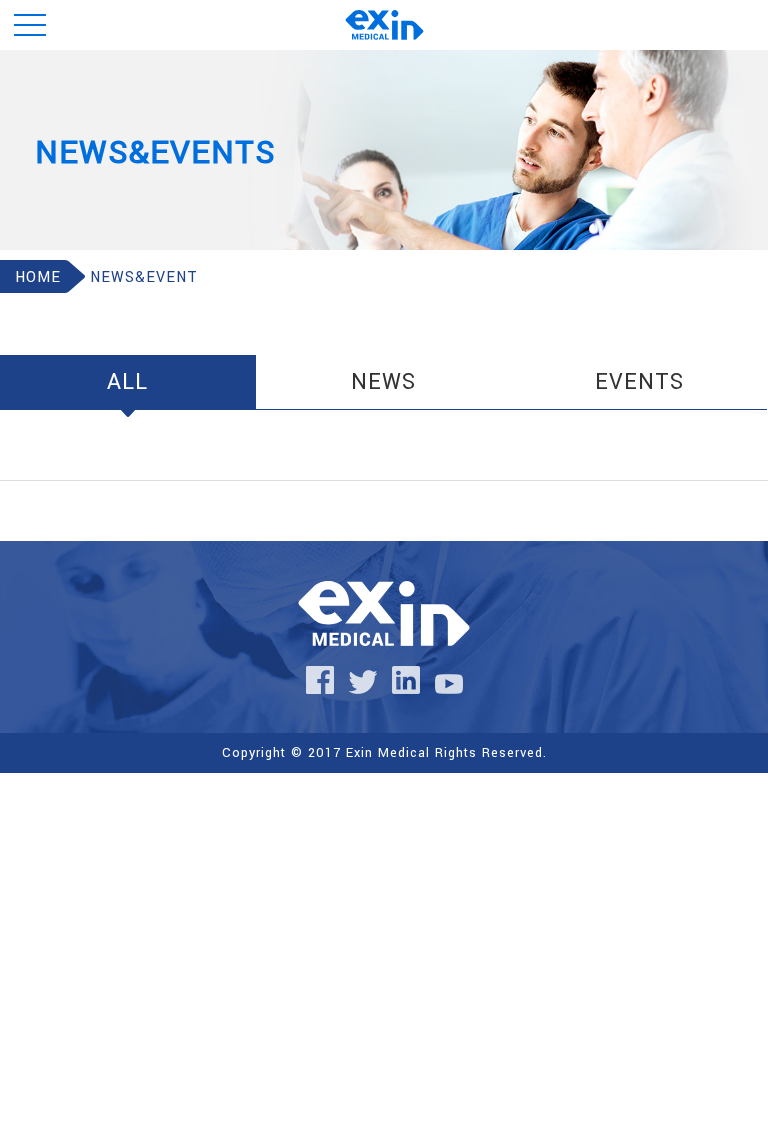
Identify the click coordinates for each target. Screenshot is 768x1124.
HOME (38, 277)
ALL (127, 382)
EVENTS (639, 382)
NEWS (383, 382)
